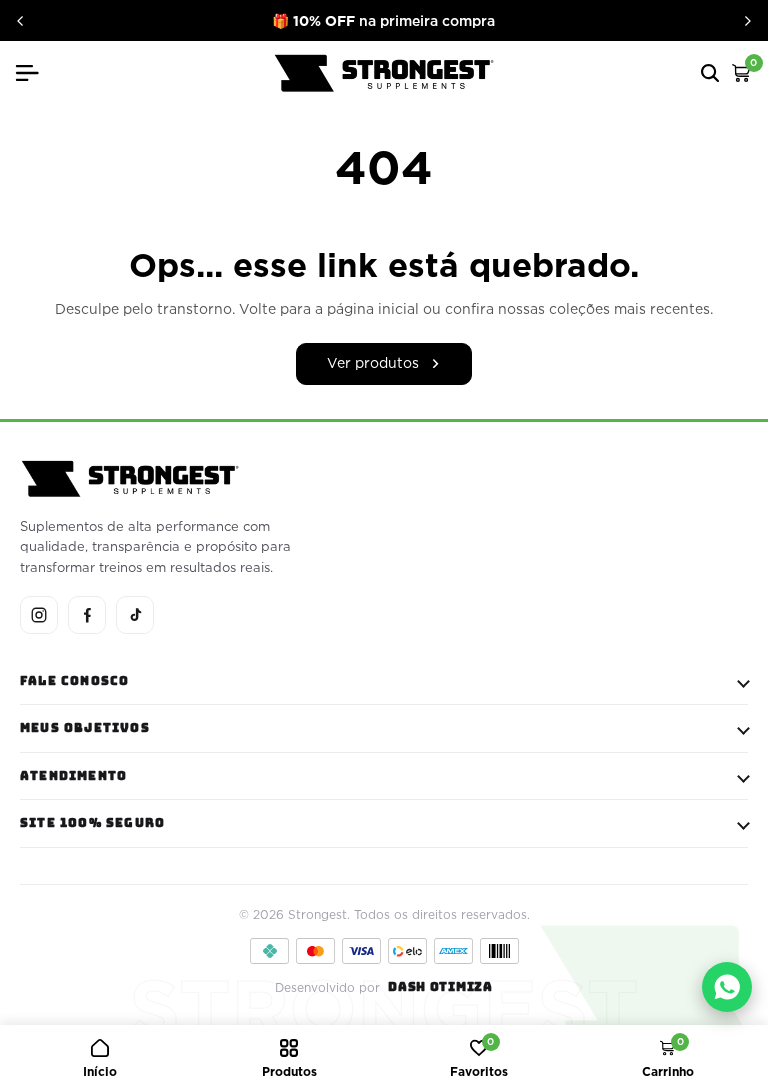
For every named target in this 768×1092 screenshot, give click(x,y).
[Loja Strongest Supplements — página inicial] (384, 73)
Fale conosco (74, 681)
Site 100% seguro (92, 823)
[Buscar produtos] (710, 73)
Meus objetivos (85, 728)
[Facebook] (87, 615)
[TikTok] (135, 615)
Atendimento (73, 776)
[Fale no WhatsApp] (727, 987)
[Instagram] (39, 615)
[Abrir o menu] (35, 73)
